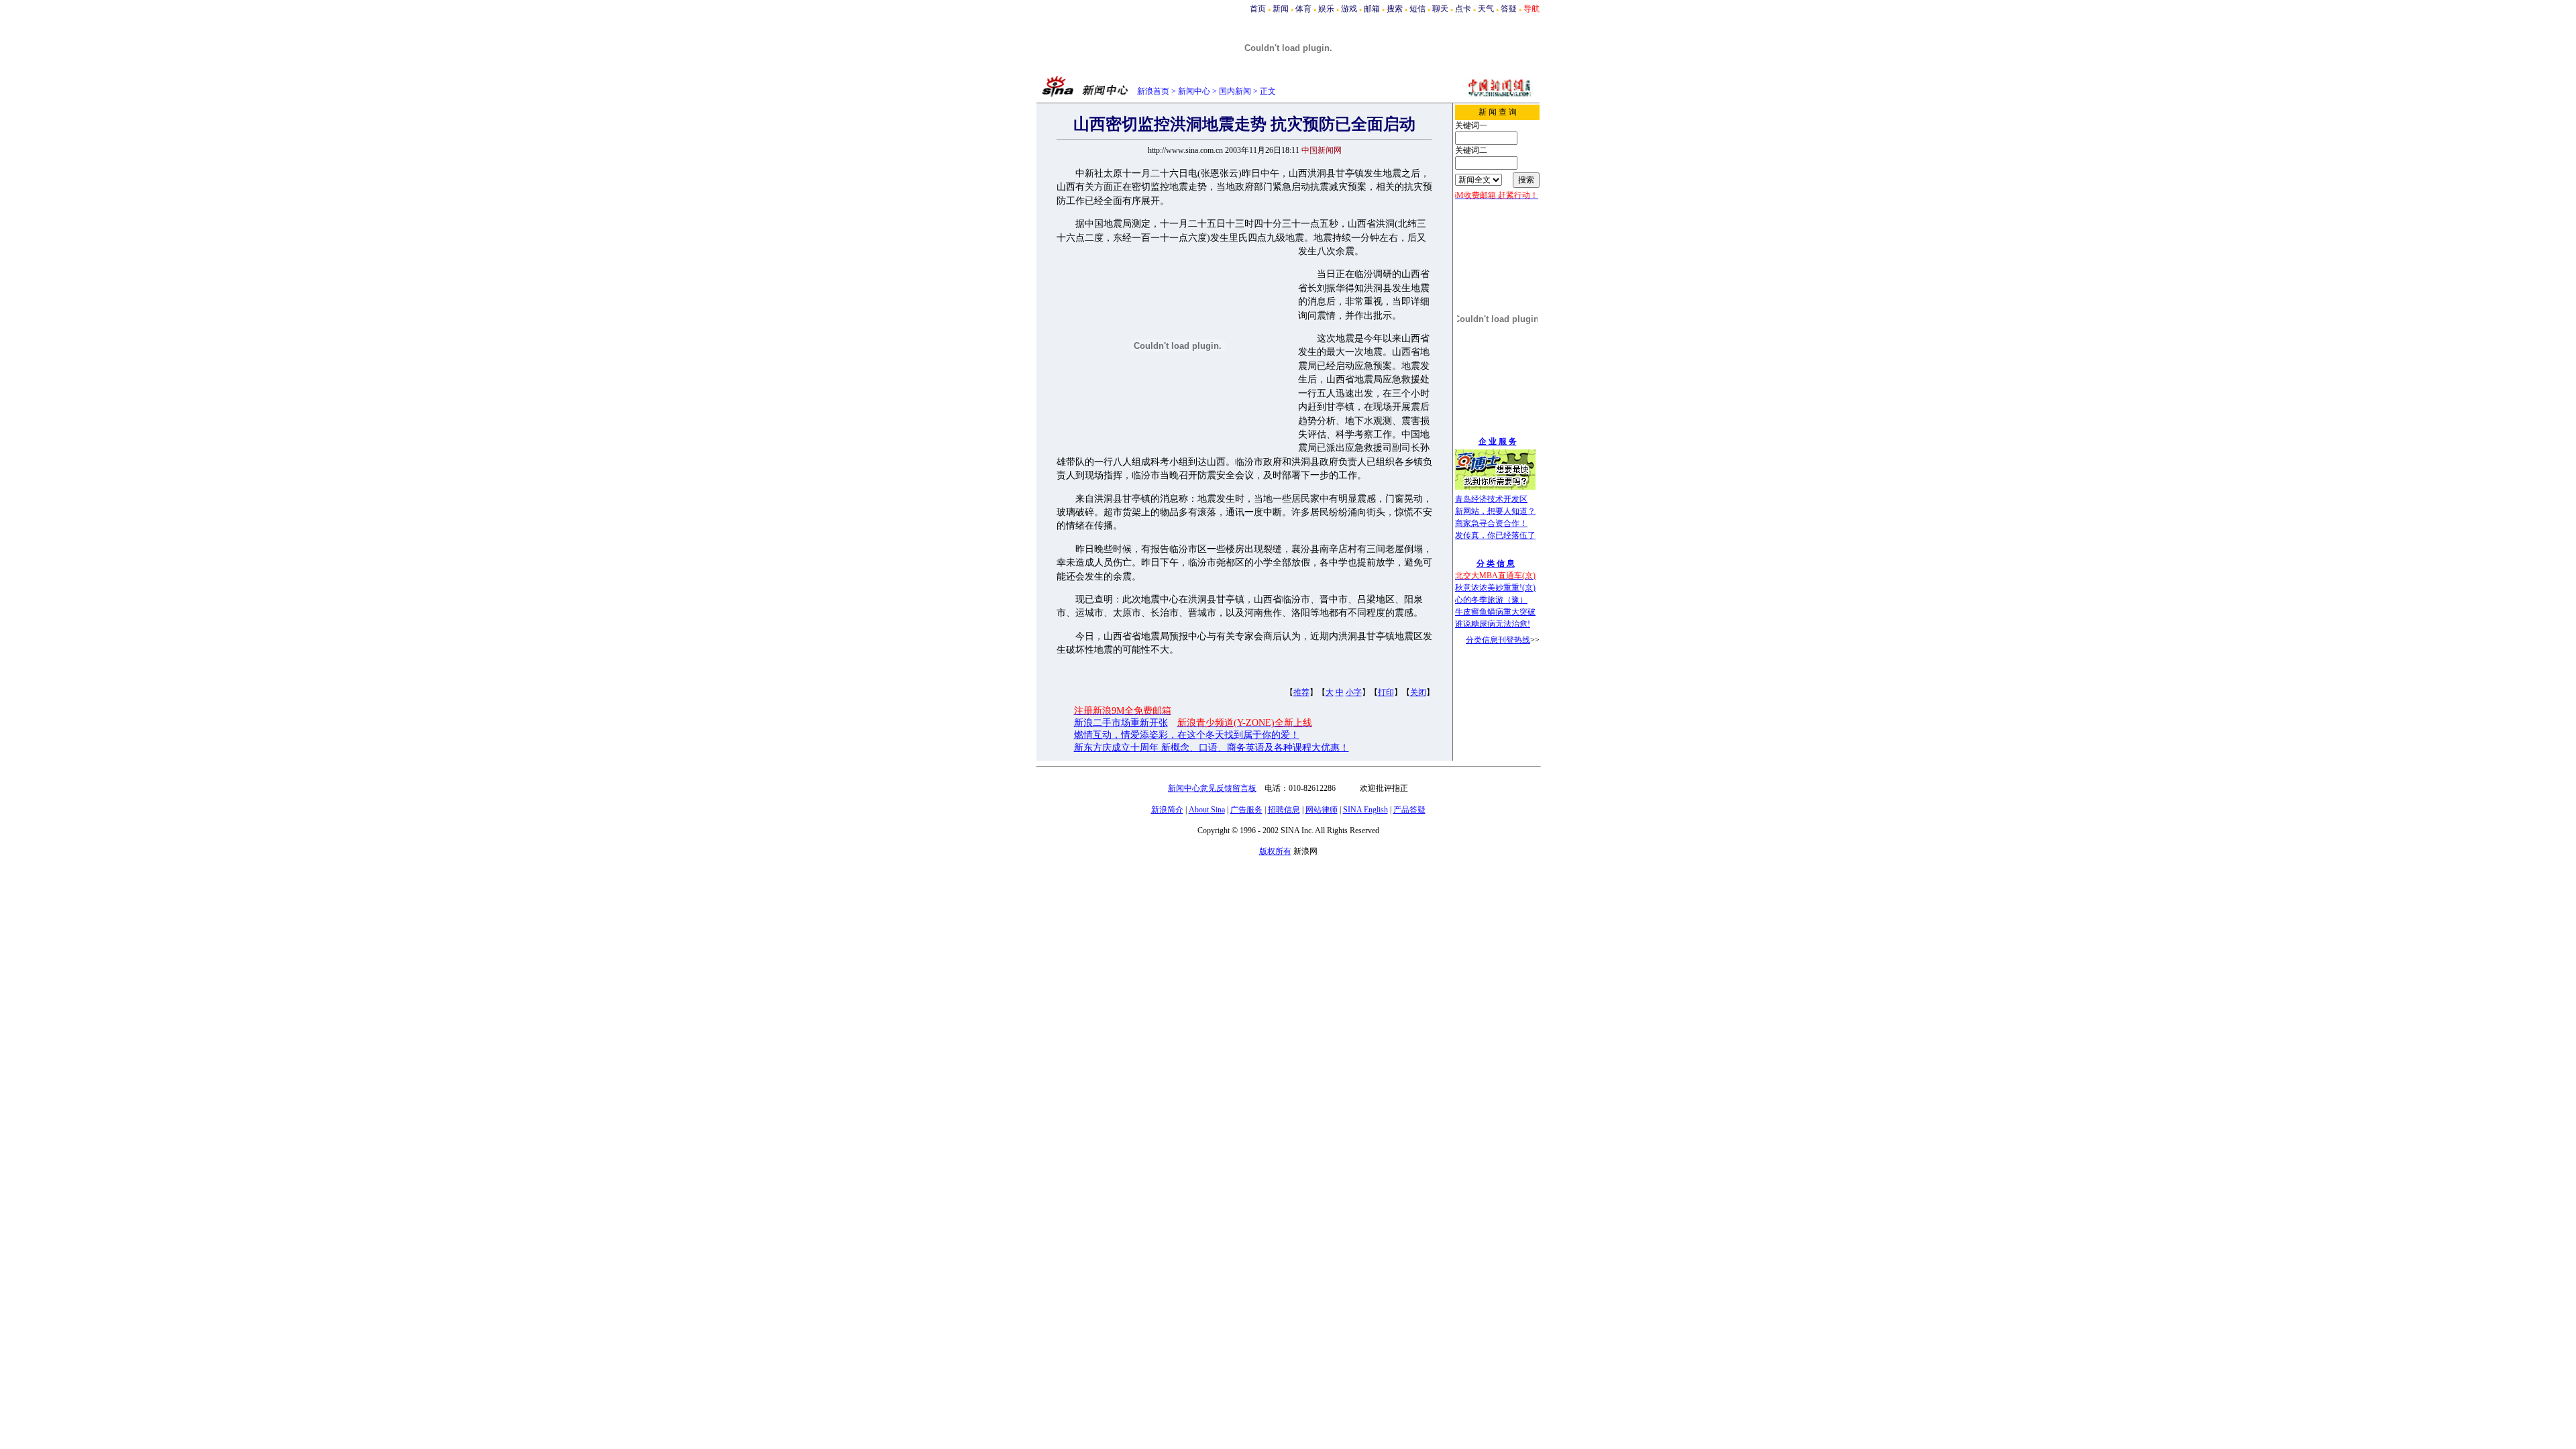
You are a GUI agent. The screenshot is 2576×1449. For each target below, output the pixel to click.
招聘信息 (1284, 810)
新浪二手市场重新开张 (1121, 723)
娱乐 (1326, 9)
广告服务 (1246, 810)
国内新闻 (1235, 91)
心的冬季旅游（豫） (1491, 600)
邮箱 (1372, 9)
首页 (1258, 9)
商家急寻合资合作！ (1491, 523)
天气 (1486, 9)
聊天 (1440, 9)
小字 (1354, 692)
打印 (1386, 692)
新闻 (1281, 9)
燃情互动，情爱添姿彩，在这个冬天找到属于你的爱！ (1187, 735)
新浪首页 (1153, 91)
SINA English (1365, 810)
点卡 (1463, 9)
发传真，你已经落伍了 (1495, 535)
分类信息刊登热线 (1498, 640)
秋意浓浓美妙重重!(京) (1495, 588)
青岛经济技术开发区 (1491, 499)
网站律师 (1322, 810)
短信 (1417, 9)
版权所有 (1275, 851)
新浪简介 (1167, 810)
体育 (1303, 9)
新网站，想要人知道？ (1495, 511)
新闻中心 (1194, 91)
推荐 (1301, 692)
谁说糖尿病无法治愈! (1493, 624)
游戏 (1349, 9)
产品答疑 (1409, 810)
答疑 (1509, 9)
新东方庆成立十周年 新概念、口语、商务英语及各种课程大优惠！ (1212, 748)
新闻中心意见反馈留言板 (1212, 788)
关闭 (1418, 692)
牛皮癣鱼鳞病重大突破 (1495, 612)
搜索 (1395, 9)
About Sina (1207, 810)
